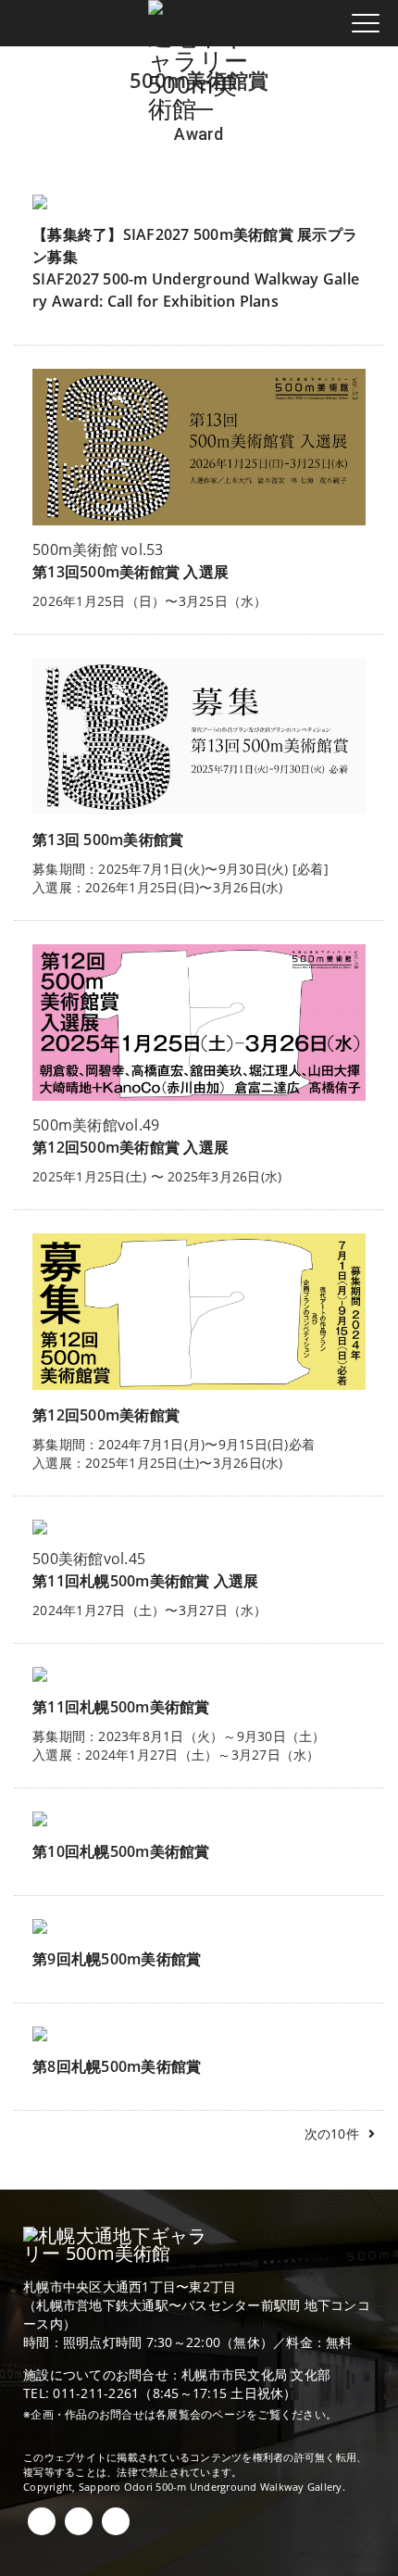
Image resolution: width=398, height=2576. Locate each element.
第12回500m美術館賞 (106, 1415)
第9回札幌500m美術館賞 (117, 1959)
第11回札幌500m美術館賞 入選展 (146, 1581)
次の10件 (332, 2134)
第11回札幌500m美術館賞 (121, 1707)
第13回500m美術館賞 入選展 (131, 572)
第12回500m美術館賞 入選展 (131, 1147)
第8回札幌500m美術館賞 (117, 2066)
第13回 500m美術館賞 (108, 840)
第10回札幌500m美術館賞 (121, 1851)
